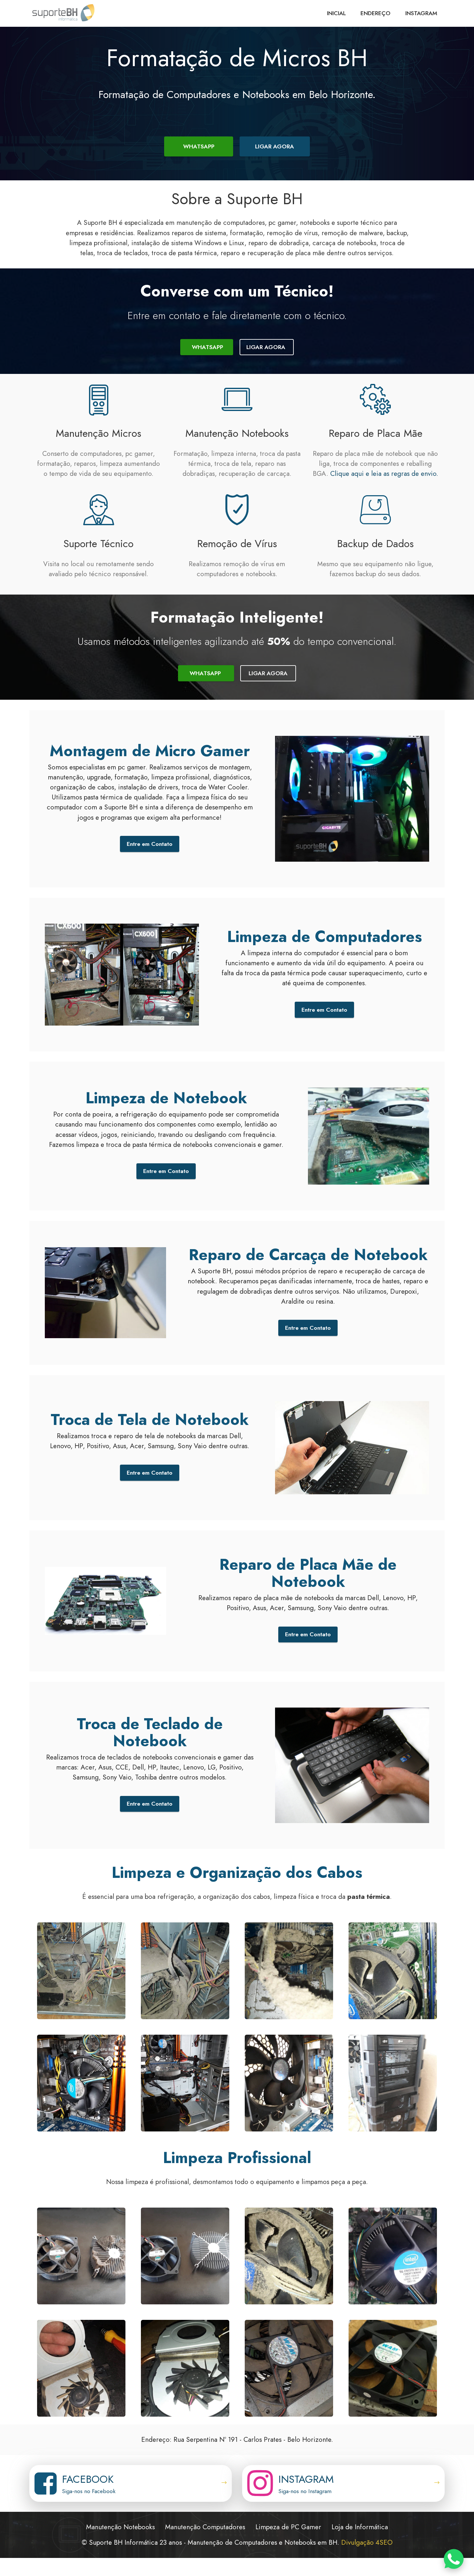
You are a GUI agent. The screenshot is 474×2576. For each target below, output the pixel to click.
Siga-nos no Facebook (89, 2491)
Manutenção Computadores (205, 2527)
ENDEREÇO (375, 13)
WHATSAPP (199, 146)
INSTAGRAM (421, 13)
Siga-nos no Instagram (305, 2491)
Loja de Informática (360, 2527)
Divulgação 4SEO (367, 2542)
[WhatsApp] (454, 2559)
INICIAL (336, 13)
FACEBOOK (88, 2479)
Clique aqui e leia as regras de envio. (384, 474)
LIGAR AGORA (275, 146)
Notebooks (300, 2542)
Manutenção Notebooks (120, 2527)
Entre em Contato (150, 844)
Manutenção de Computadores (232, 2542)
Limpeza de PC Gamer (288, 2527)
